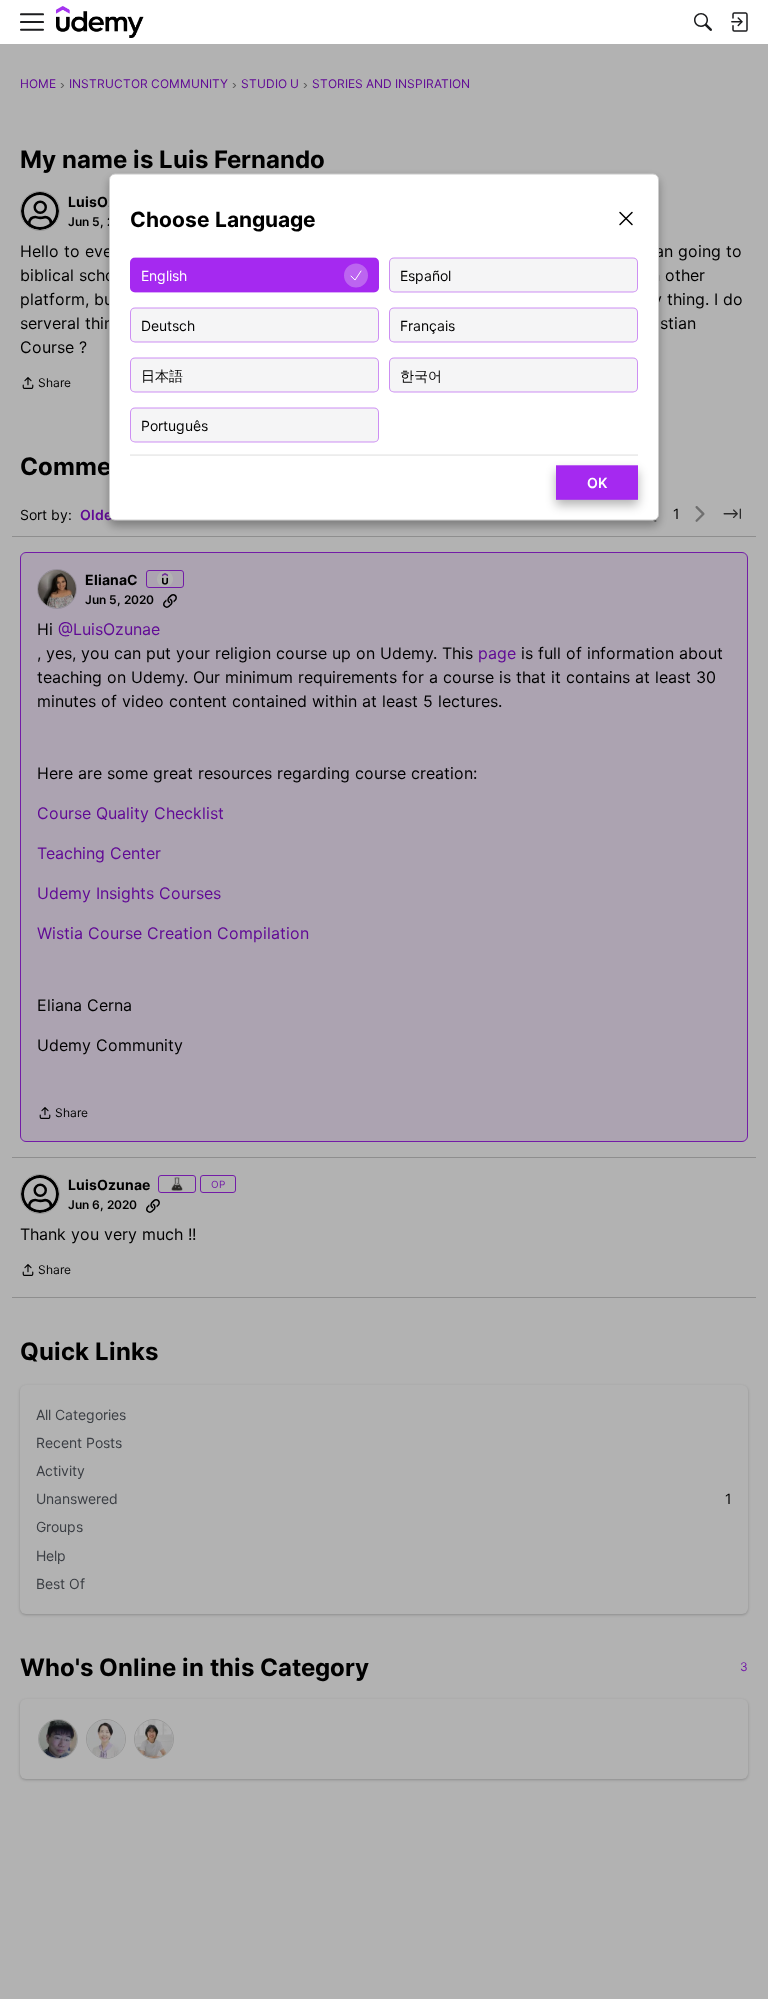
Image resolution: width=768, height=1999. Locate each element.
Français (427, 324)
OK (597, 482)
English (164, 274)
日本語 (162, 374)
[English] (100, 22)
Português (174, 424)
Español (425, 274)
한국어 (421, 374)
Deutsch (168, 324)
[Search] (703, 22)
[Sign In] (739, 22)
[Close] (626, 220)
